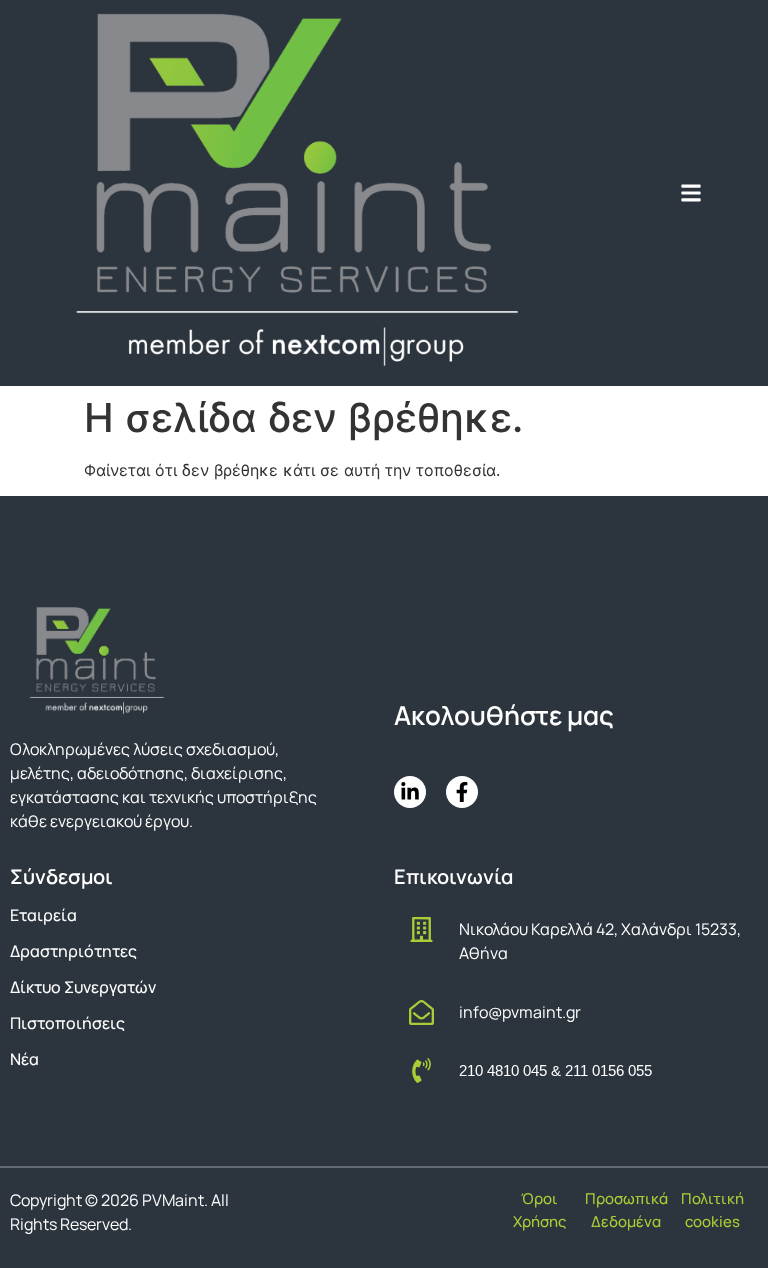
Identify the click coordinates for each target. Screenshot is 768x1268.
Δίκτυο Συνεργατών (83, 987)
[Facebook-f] (462, 792)
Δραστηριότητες (73, 951)
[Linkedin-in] (410, 792)
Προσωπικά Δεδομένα (626, 1210)
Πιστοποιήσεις (67, 1023)
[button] (691, 192)
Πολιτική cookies (712, 1210)
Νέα (24, 1059)
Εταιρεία (43, 915)
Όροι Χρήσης (539, 1210)
